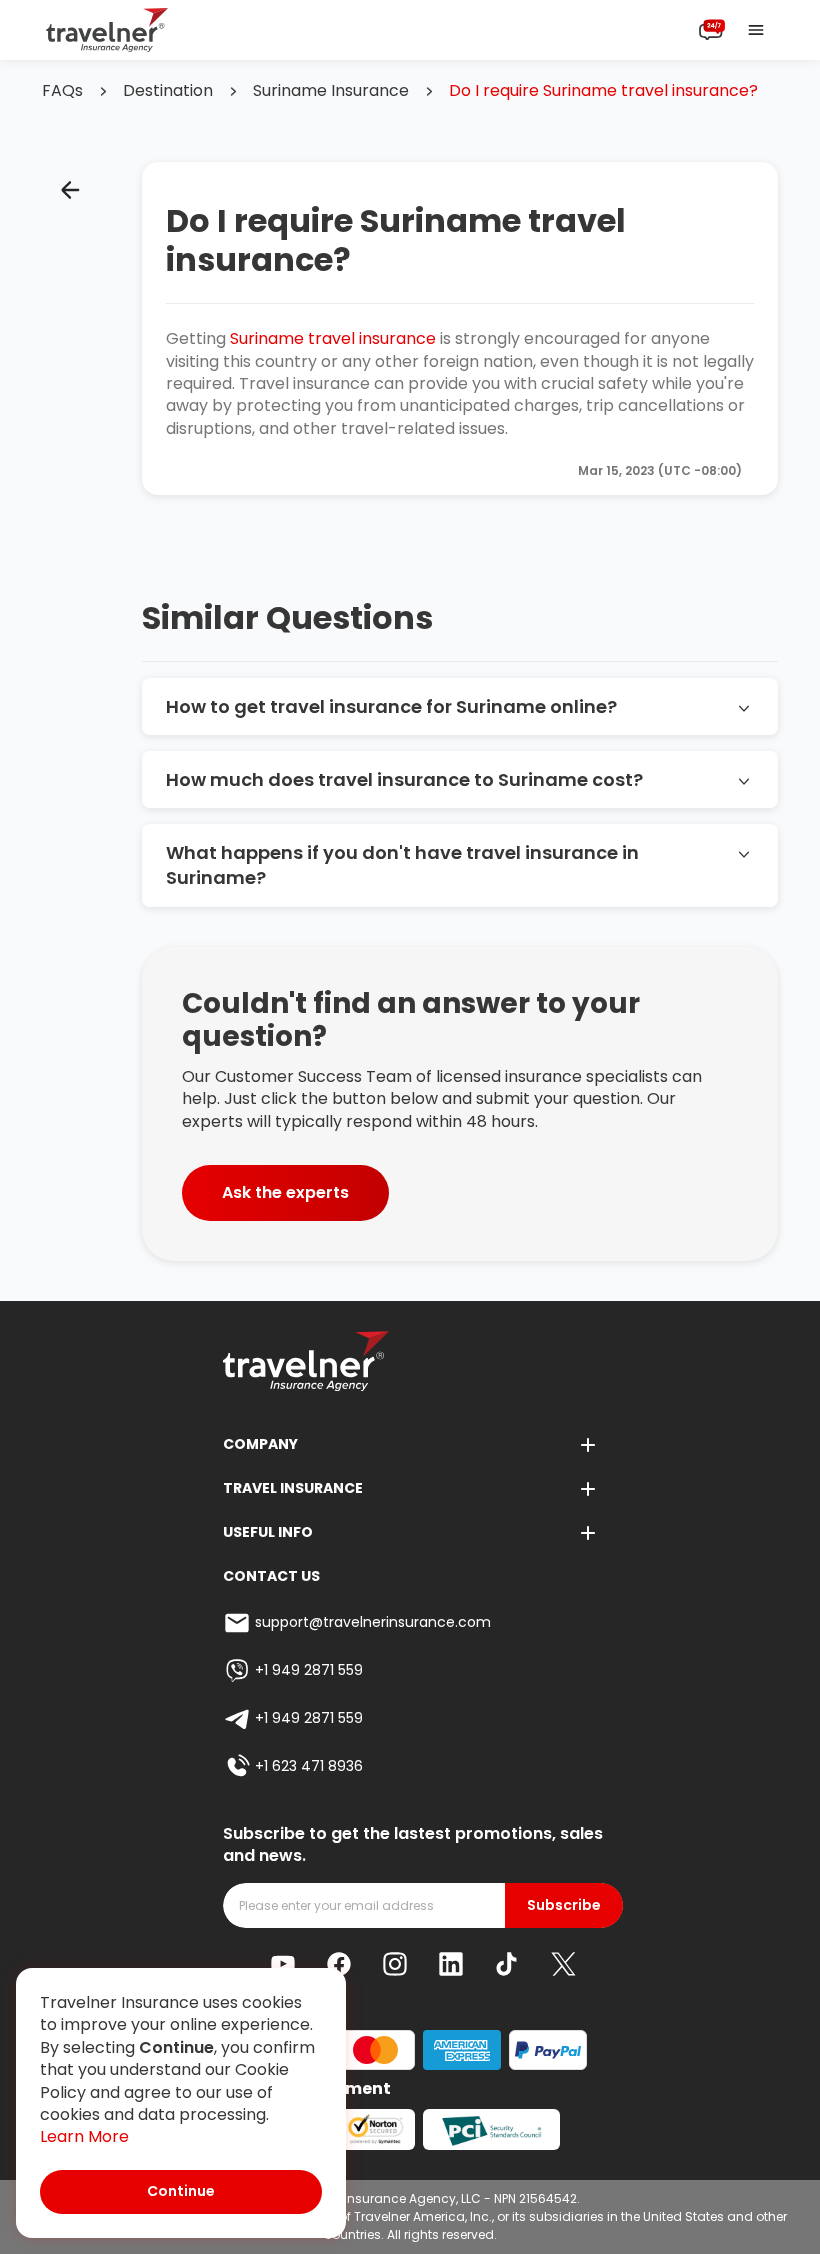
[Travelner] (107, 30)
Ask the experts (285, 1192)
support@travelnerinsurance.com (373, 1622)
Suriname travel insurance (333, 338)
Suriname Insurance (331, 91)
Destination (168, 91)
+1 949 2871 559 (309, 1670)
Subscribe (564, 1905)
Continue (181, 2191)
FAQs (62, 91)
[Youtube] (283, 1964)
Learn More (84, 2137)
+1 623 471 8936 (309, 1766)
